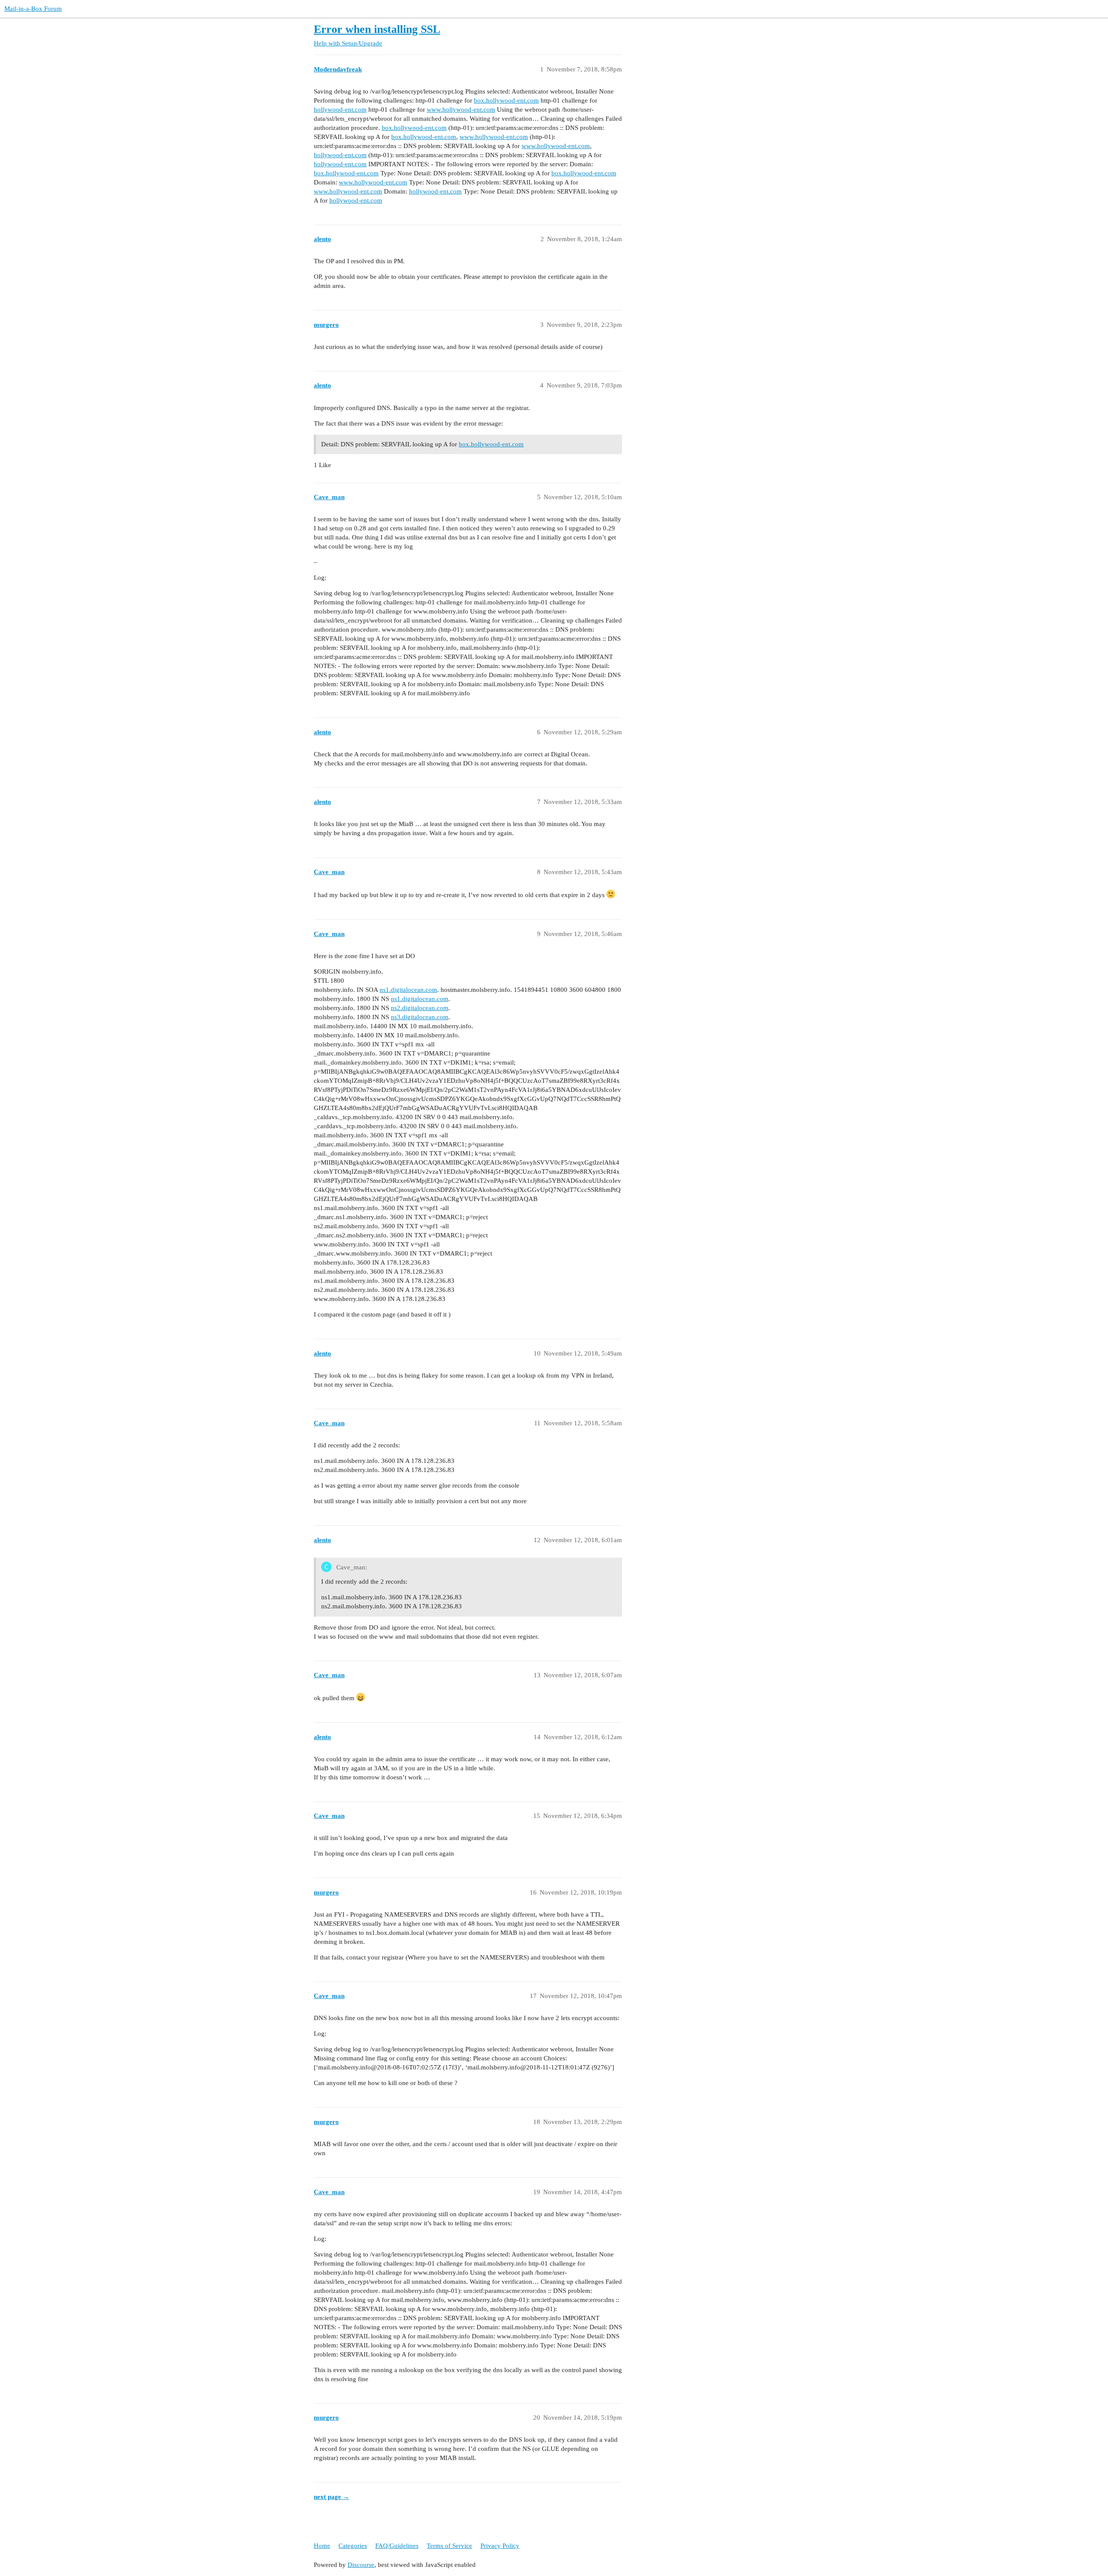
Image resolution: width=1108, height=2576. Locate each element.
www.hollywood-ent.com (461, 110)
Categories (353, 2546)
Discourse (361, 2565)
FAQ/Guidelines (397, 2546)
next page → (332, 2497)
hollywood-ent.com (340, 110)
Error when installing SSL (377, 29)
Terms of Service (449, 2546)
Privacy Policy (500, 2546)
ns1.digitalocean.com (408, 990)
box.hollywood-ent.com (506, 100)
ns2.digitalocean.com (420, 1008)
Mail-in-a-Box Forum (33, 9)
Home (322, 2546)
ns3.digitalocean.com (420, 1017)
